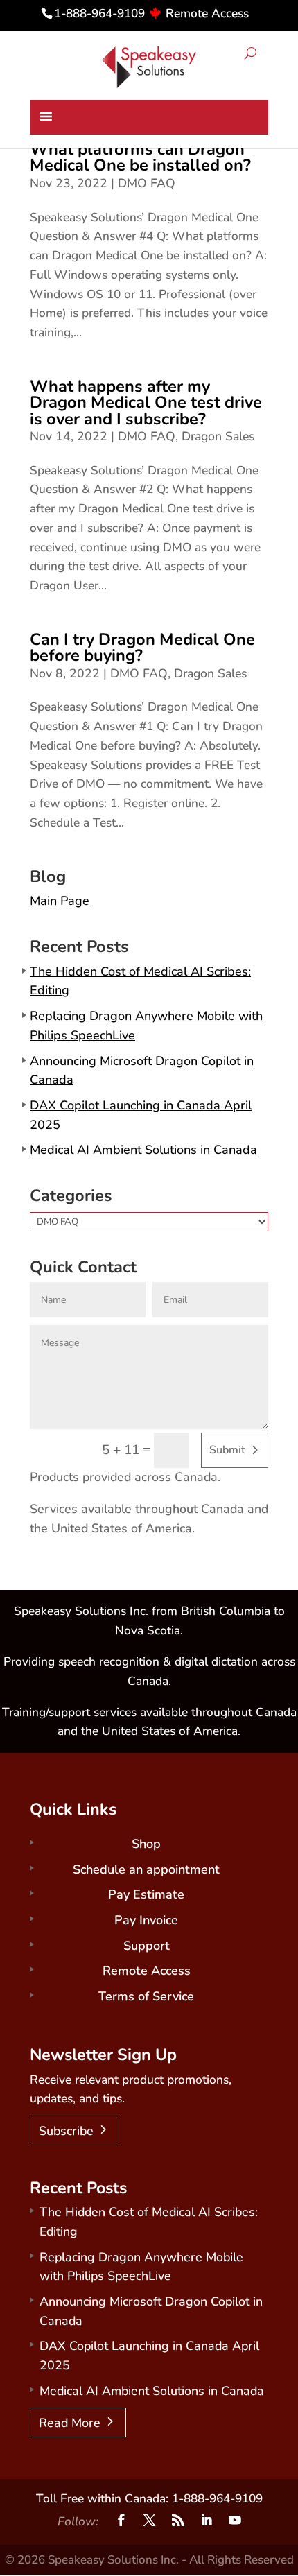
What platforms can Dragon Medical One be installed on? (140, 157)
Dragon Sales (218, 436)
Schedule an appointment (146, 1869)
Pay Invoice (146, 1920)
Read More (70, 2423)
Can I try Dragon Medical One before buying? (142, 647)
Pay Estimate (146, 1894)
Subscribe (66, 2131)
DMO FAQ (147, 183)
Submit (227, 1450)
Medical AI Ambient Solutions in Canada (143, 1150)
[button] (251, 54)
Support (147, 1946)
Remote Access (207, 13)
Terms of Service (146, 1996)
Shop (146, 1844)
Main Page (60, 901)
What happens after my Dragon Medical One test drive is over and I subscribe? (146, 403)
